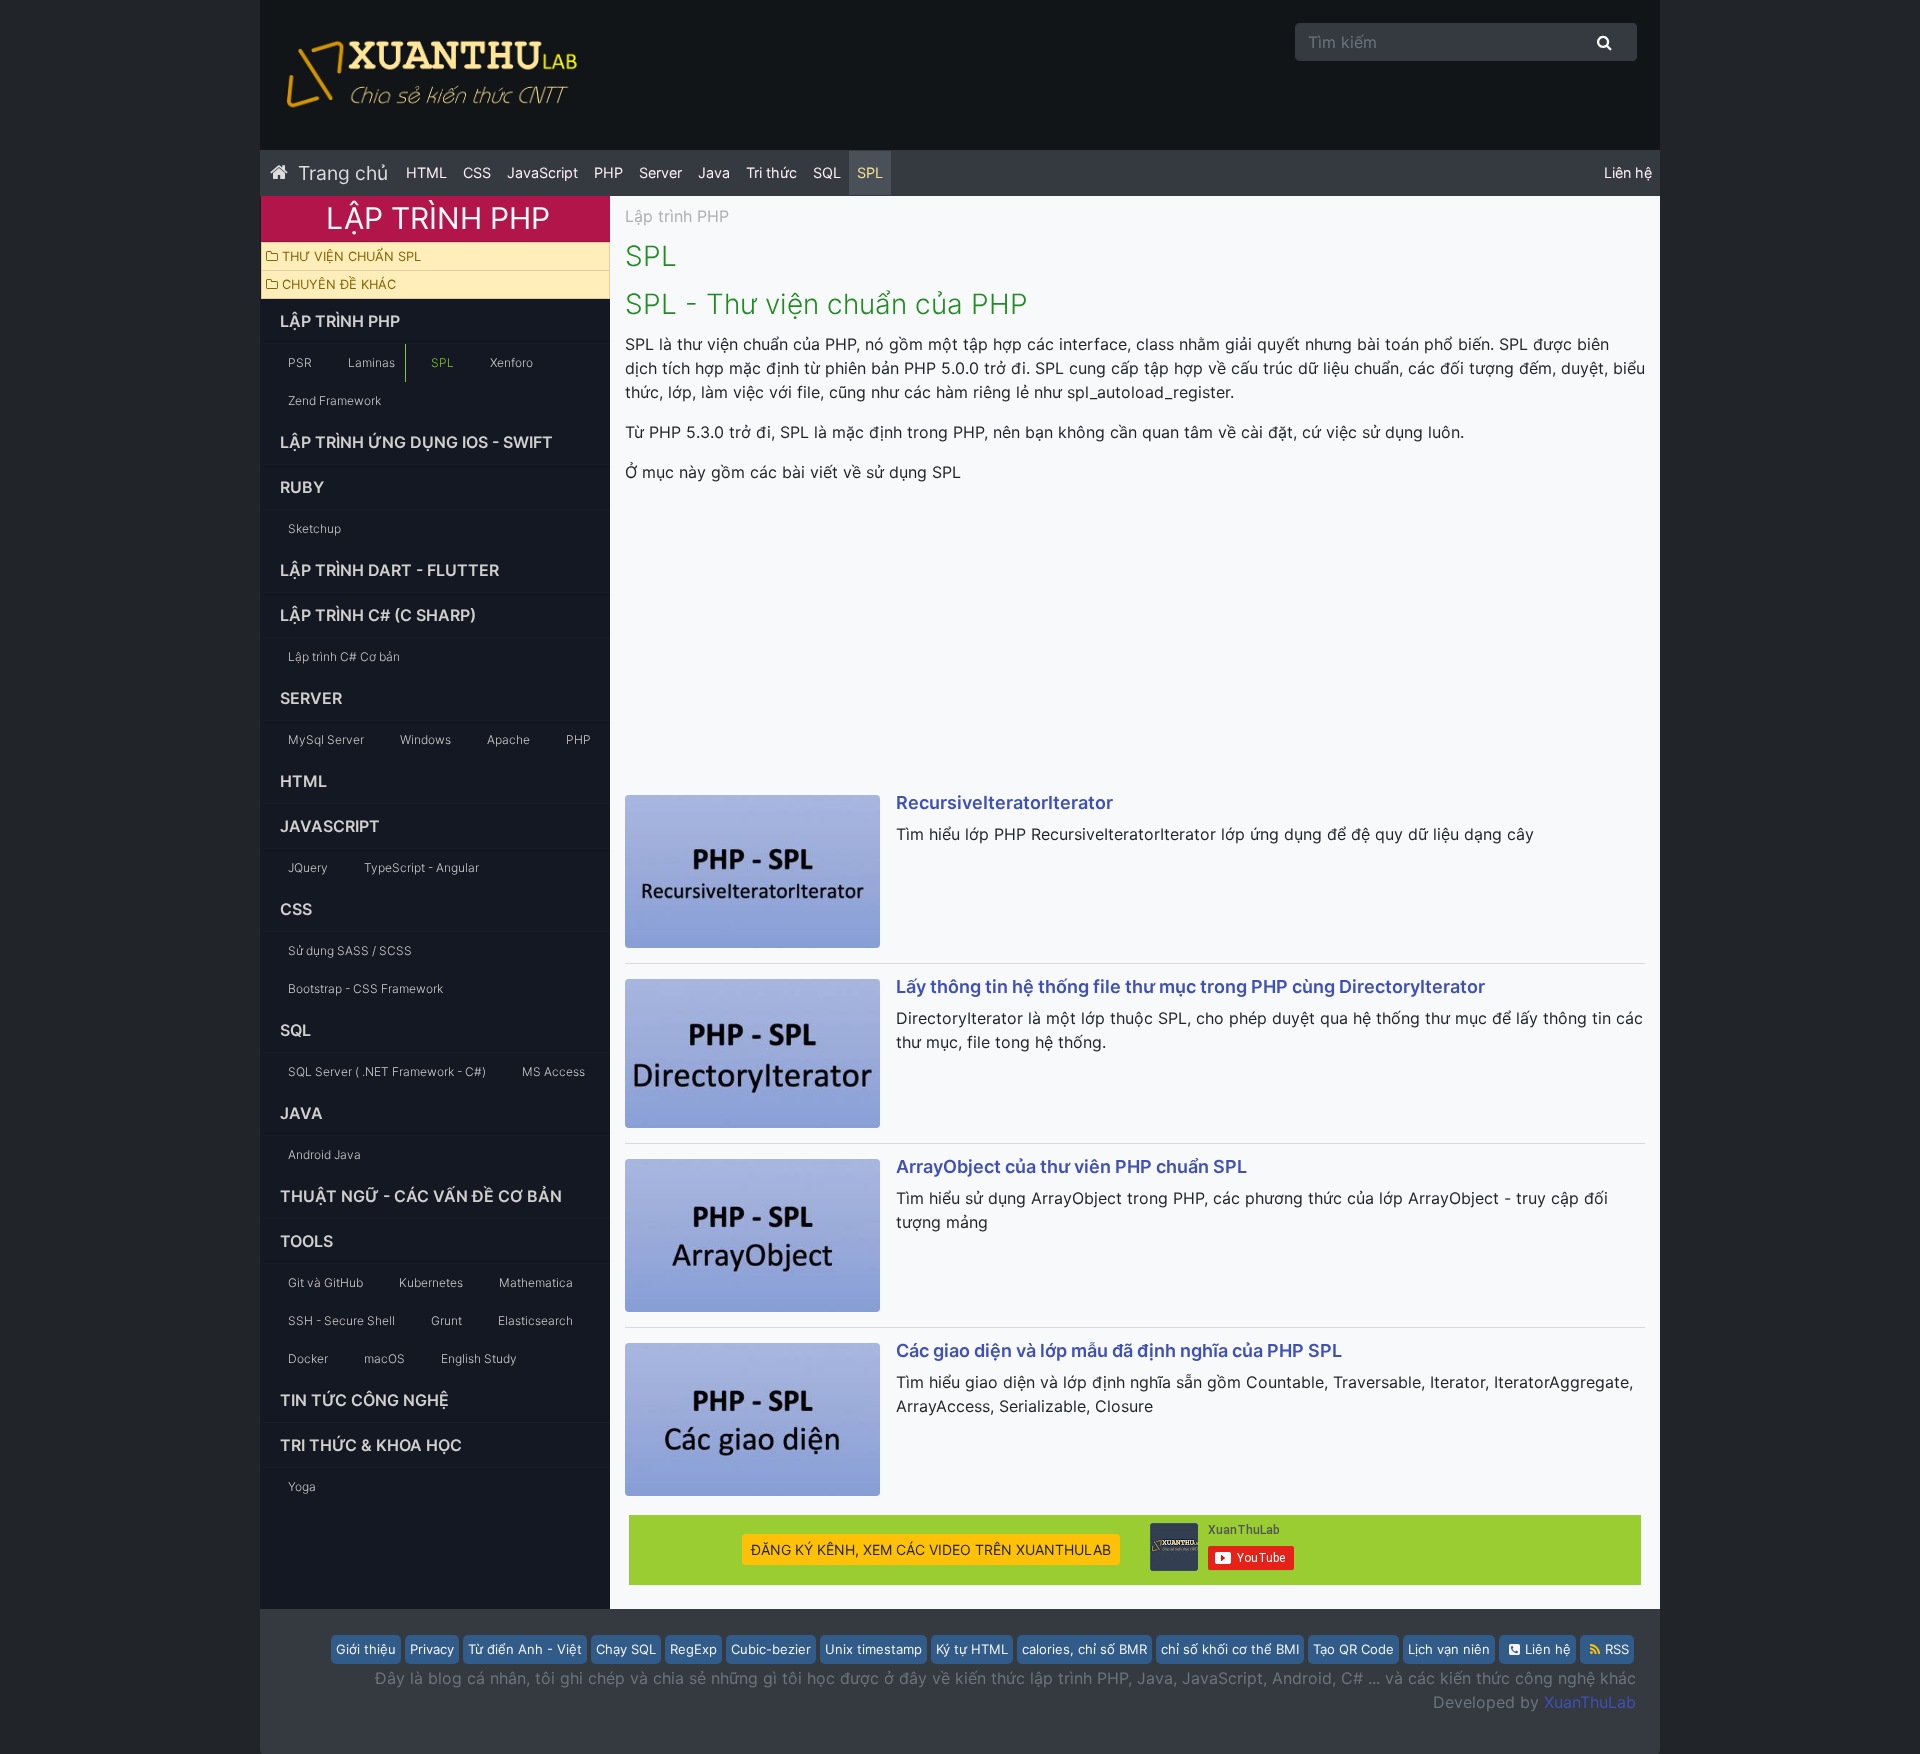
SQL (827, 172)
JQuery (308, 867)
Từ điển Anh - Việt (525, 1649)
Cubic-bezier (771, 1649)
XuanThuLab (1590, 1702)
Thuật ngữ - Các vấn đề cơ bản (421, 1196)
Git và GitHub (325, 1282)
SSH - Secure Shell (341, 1320)
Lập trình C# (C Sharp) (378, 615)
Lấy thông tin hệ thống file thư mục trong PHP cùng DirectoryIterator (1190, 986)
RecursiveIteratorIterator (1004, 802)
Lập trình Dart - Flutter (389, 570)
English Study (479, 1358)
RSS (1617, 1649)
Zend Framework (334, 400)
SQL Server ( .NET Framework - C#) (387, 1071)
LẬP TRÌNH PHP (438, 218)
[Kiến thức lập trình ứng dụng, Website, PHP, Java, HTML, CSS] (430, 75)
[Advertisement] (1135, 640)
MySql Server (326, 739)
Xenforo (511, 362)
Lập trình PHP (340, 321)
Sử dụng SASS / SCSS (350, 950)
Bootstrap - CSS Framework (365, 988)
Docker (308, 1358)
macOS (384, 1358)
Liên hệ (1628, 172)
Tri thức (771, 172)
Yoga (302, 1486)
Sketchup (314, 528)
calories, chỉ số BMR (1084, 1649)
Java (714, 172)
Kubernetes (431, 1282)
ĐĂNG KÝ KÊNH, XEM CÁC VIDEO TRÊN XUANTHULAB (931, 1549)
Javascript (330, 826)
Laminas (371, 362)
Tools (306, 1241)
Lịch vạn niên (1449, 1649)
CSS (477, 172)
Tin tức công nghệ (364, 1400)
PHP (608, 172)
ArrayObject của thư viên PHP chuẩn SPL (1071, 1166)
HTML (426, 172)
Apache (508, 739)
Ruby (302, 487)
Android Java (324, 1154)
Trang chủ (343, 173)
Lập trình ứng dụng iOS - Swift (416, 442)
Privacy (432, 1649)
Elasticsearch (535, 1320)
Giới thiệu (366, 1649)
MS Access (553, 1071)
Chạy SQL (626, 1649)
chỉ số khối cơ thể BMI (1230, 1649)
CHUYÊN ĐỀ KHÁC (337, 284)
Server (660, 172)
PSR (300, 362)
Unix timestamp (873, 1649)
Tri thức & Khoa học (371, 1445)
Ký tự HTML (972, 1649)
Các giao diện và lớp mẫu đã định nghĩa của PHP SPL (1119, 1350)
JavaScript (542, 172)
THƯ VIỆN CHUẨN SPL (349, 256)
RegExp (693, 1649)
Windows (425, 739)
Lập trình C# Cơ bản (344, 656)
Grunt (446, 1320)
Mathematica (536, 1282)
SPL (870, 172)
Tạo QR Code (1353, 1649)
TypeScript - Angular (421, 867)
